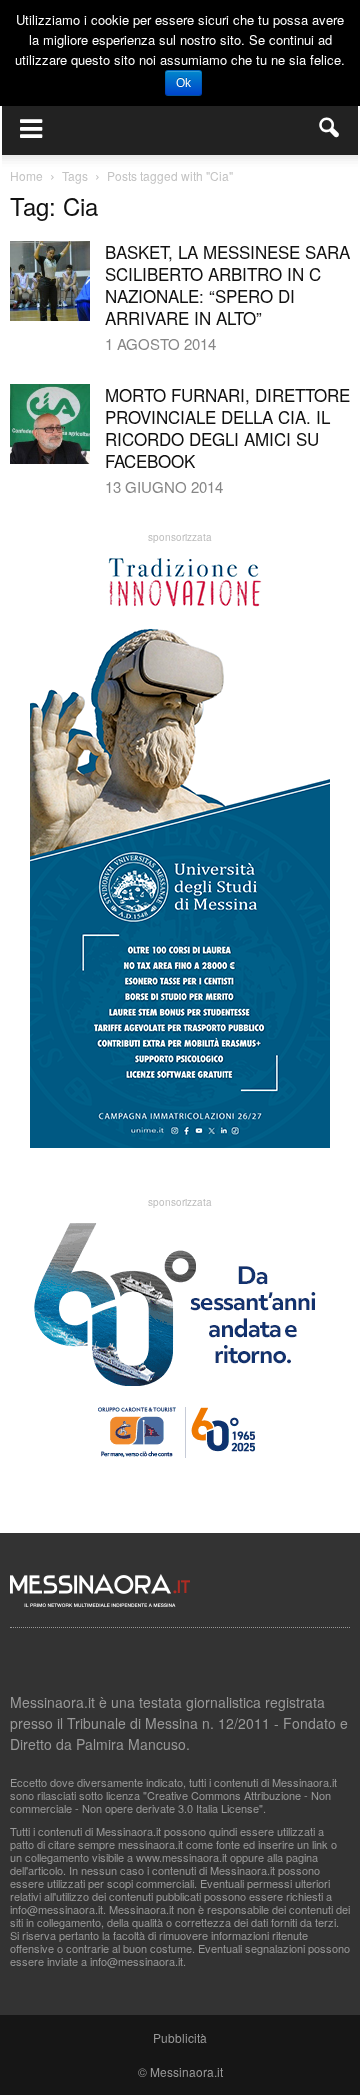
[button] (330, 128)
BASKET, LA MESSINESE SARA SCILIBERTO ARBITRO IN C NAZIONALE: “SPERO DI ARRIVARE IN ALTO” (227, 284)
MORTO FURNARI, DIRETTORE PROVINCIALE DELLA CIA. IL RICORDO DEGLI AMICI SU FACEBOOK (227, 427)
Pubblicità (180, 2037)
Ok (183, 83)
